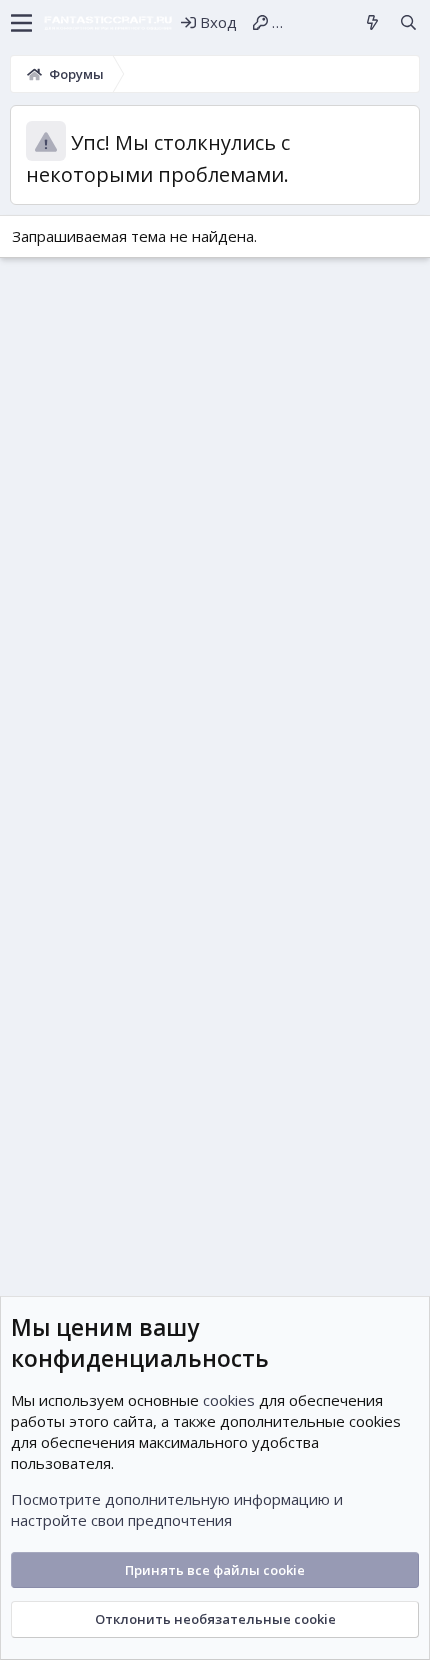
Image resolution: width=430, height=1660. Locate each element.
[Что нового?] (372, 22)
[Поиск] (408, 22)
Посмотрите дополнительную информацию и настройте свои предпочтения (177, 1509)
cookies (229, 1400)
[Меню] (21, 23)
